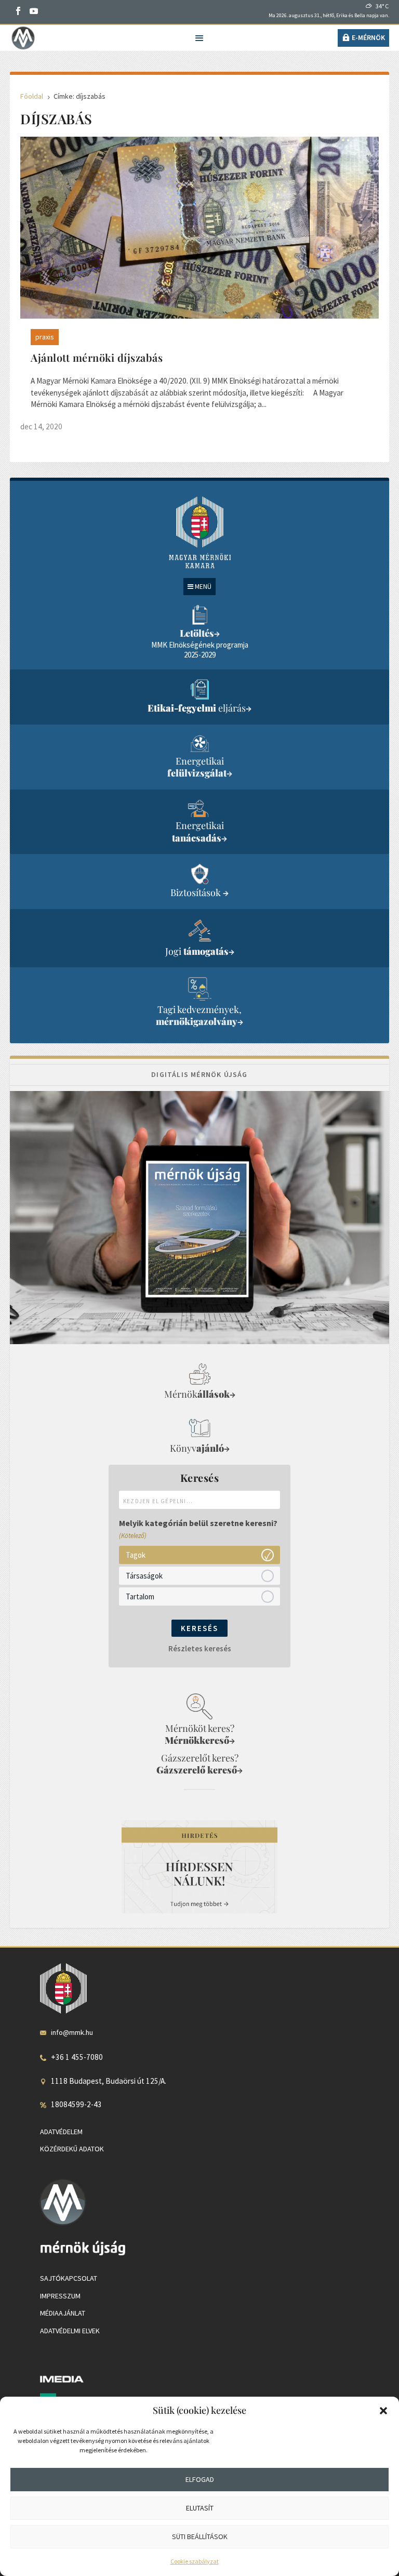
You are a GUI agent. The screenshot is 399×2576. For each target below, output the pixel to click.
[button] (383, 2411)
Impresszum (60, 2296)
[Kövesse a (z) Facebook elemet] (18, 11)
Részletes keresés (200, 1648)
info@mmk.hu (72, 2032)
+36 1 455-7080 (77, 2057)
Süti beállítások (200, 2536)
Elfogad (200, 2479)
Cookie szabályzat (195, 2561)
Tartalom (140, 1596)
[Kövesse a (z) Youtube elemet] (34, 11)
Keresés (199, 1628)
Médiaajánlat (63, 2313)
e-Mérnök (368, 37)
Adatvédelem (61, 2132)
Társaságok (144, 1575)
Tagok (136, 1554)
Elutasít (200, 2508)
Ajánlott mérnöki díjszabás (97, 357)
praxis (45, 337)
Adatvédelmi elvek (70, 2331)
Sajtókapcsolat (69, 2278)
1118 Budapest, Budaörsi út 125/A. (109, 2081)
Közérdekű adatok (72, 2149)
